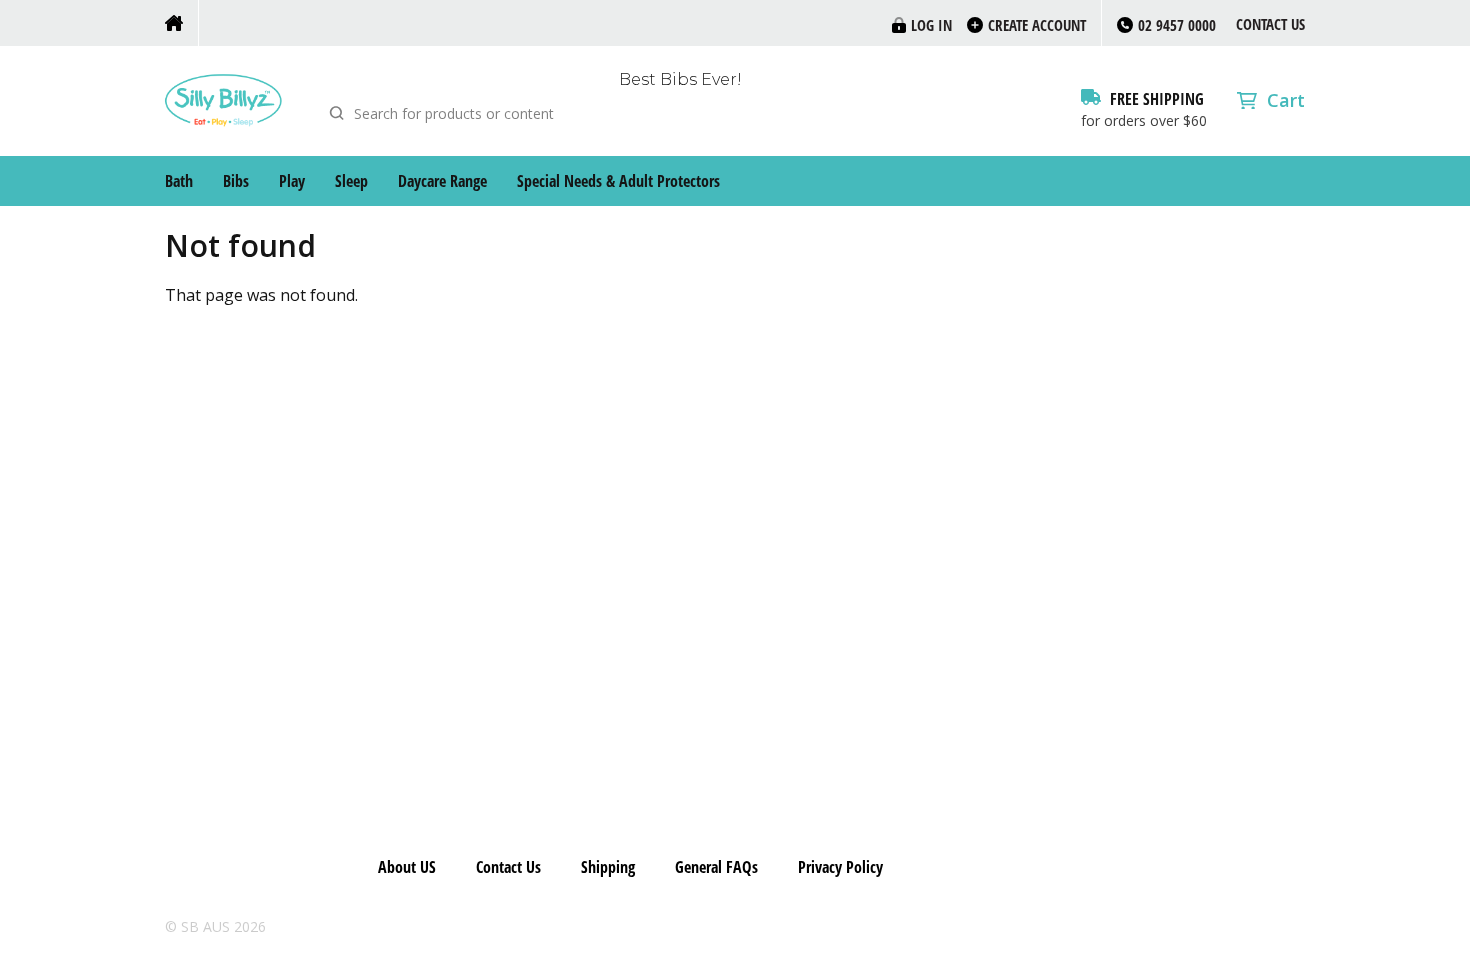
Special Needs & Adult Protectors (618, 181)
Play (292, 181)
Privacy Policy (840, 867)
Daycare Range (442, 181)
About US (407, 867)
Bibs (236, 181)
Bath (179, 181)
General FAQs (716, 867)
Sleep (351, 181)
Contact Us (1270, 24)
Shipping (608, 867)
